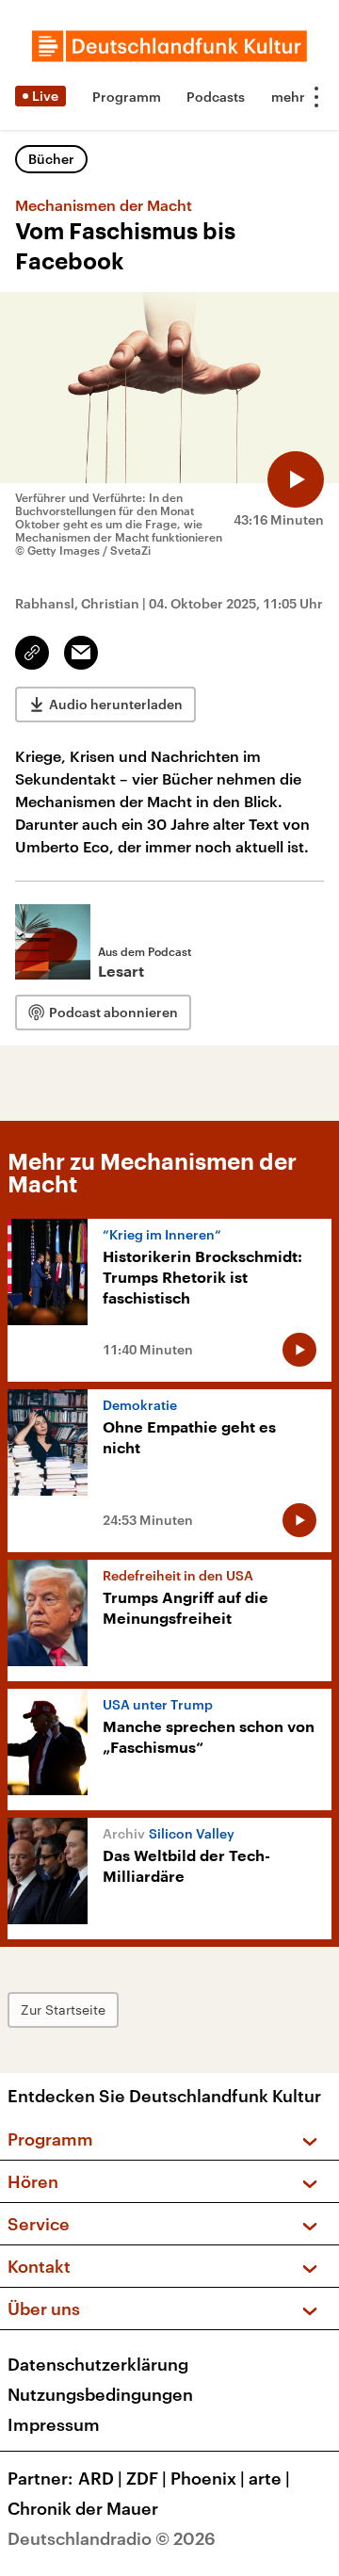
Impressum (54, 2424)
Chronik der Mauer (83, 2508)
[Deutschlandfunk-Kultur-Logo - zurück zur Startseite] (169, 46)
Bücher (51, 159)
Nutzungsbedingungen (100, 2394)
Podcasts (216, 97)
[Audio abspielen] (296, 479)
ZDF (146, 2478)
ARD (100, 2478)
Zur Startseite (63, 2009)
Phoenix (208, 2478)
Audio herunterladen (116, 704)
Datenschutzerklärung (98, 2364)
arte (269, 2478)
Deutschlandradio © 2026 (112, 2538)
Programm (127, 97)
